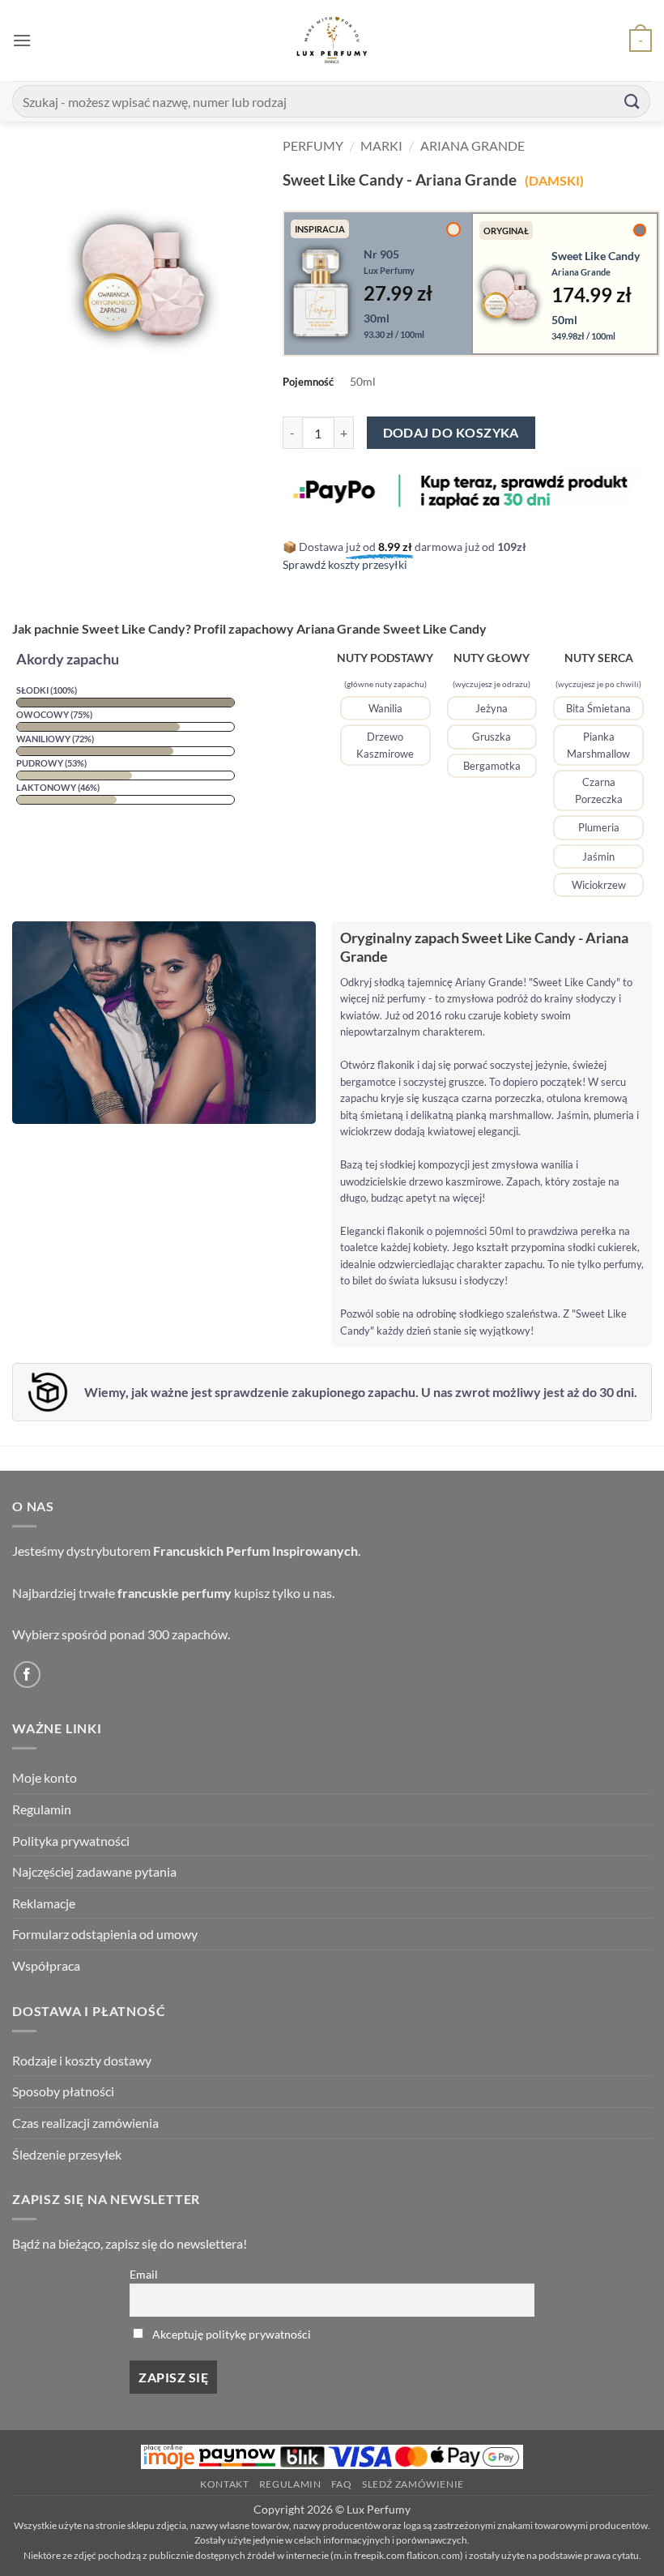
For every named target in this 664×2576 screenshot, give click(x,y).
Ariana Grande (472, 145)
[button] (22, 40)
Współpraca (46, 1965)
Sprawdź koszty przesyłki (345, 564)
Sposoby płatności (63, 2091)
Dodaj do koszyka (451, 433)
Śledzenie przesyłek (67, 2154)
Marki (381, 145)
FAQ (342, 2484)
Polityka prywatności (71, 1841)
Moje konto (45, 1777)
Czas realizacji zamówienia (85, 2123)
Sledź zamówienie (413, 2484)
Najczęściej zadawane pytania (94, 1871)
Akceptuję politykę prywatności (232, 2334)
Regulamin (42, 1809)
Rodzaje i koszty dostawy (82, 2060)
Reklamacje (44, 1903)
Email (144, 2274)
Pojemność (308, 382)
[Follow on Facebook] (27, 1675)
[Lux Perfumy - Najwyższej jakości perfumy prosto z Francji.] (332, 41)
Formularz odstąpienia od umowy (105, 1934)
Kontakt (224, 2484)
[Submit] (632, 101)
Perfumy (313, 145)
